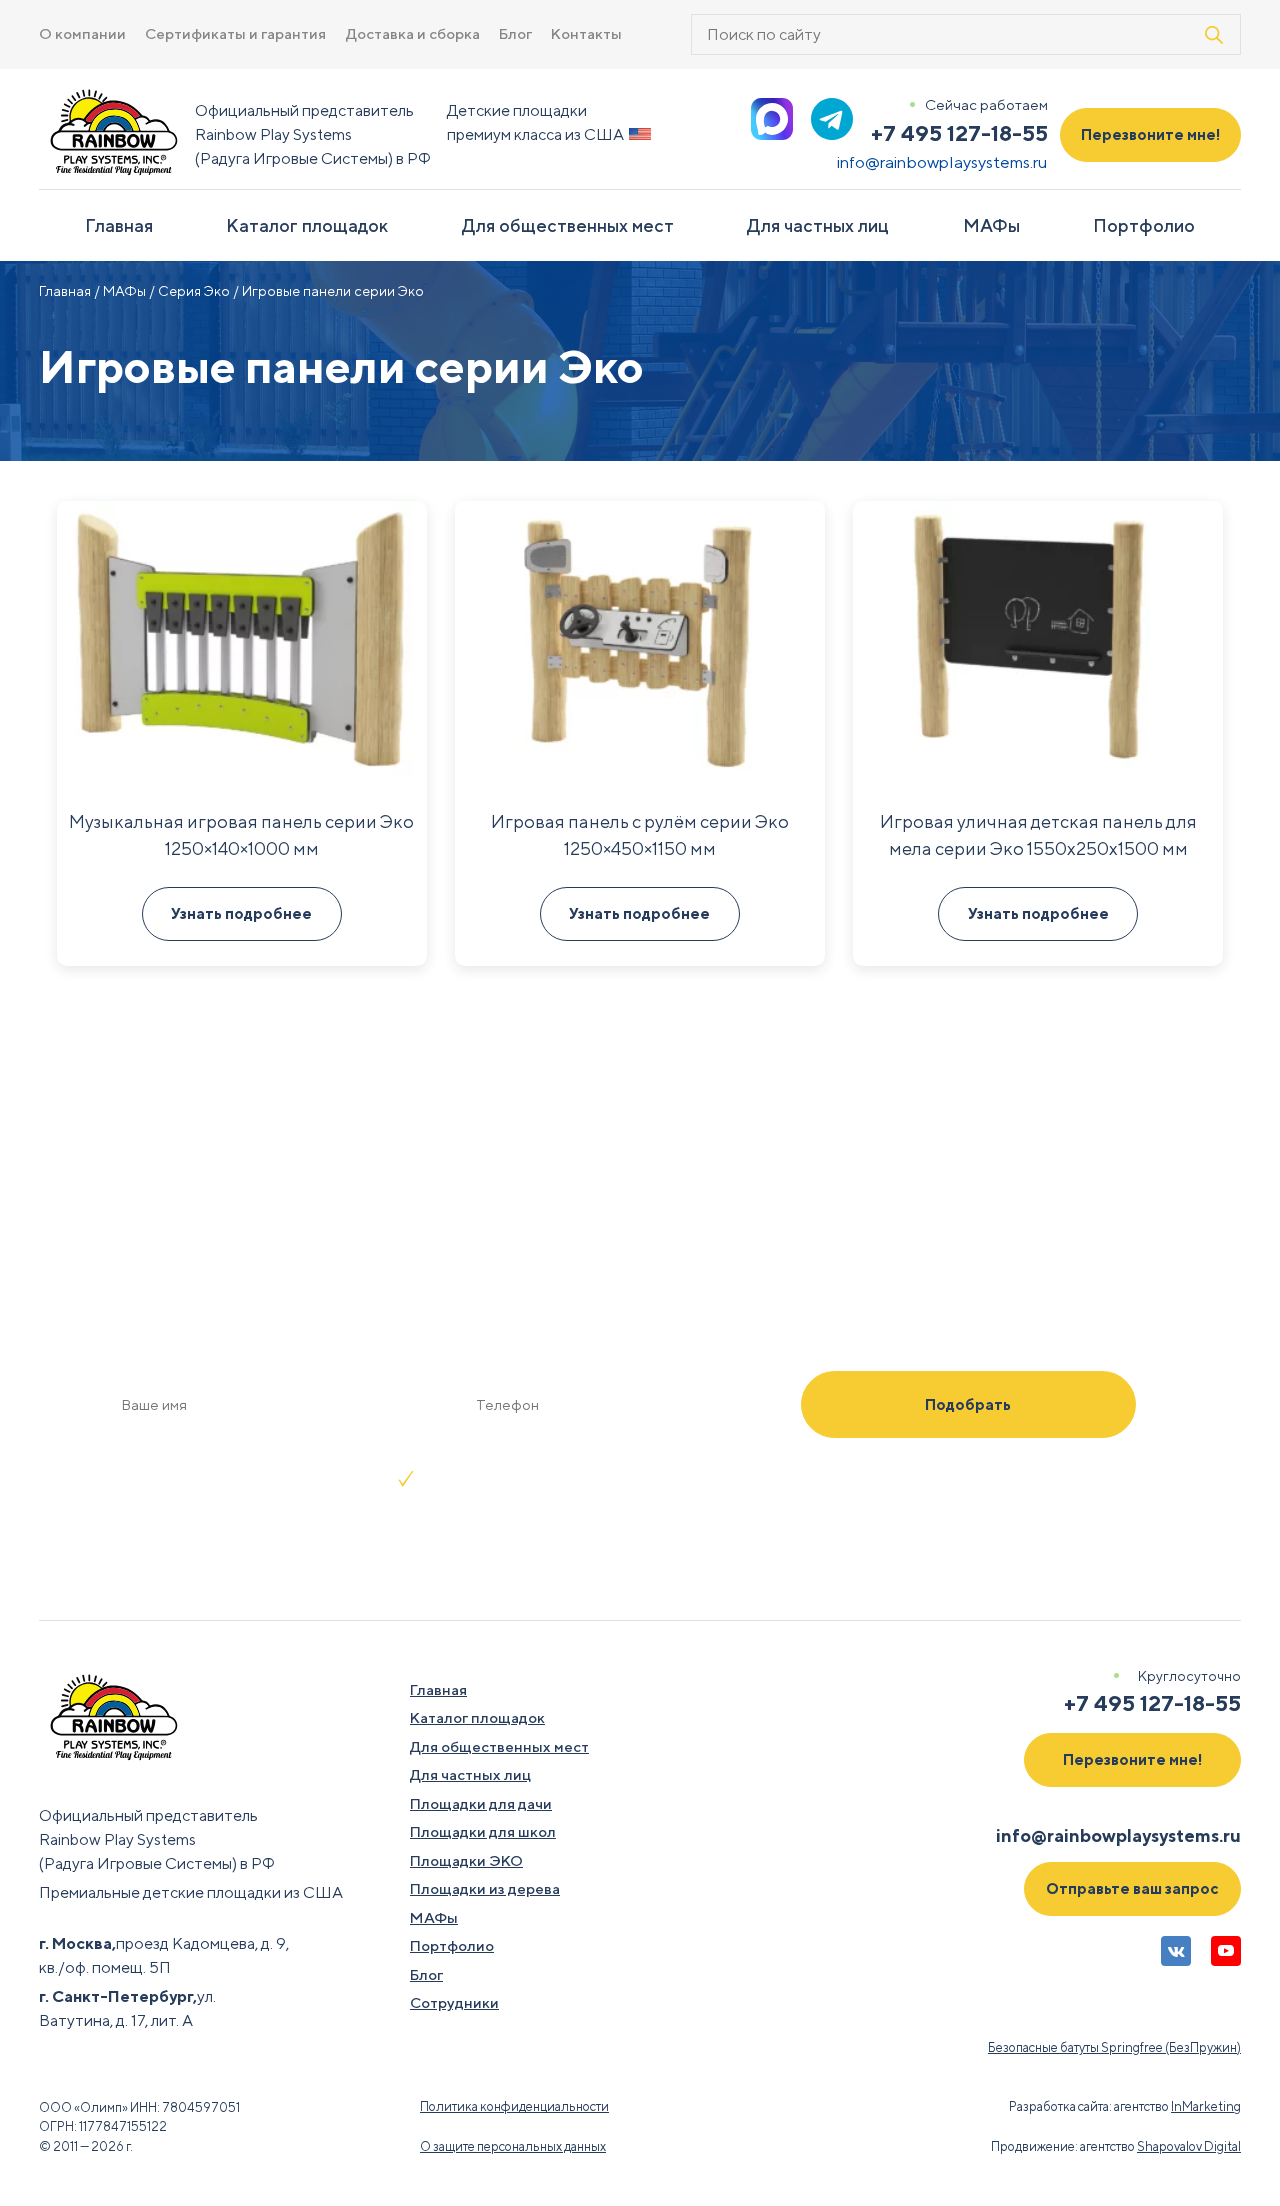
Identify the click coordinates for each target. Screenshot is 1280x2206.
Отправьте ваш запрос (1132, 1888)
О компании (82, 33)
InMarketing (1206, 2106)
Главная (119, 225)
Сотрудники (454, 2002)
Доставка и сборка (413, 33)
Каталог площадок (307, 225)
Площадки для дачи (481, 1803)
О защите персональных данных (513, 2146)
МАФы (991, 225)
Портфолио (1144, 225)
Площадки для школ (483, 1831)
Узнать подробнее (241, 913)
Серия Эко (194, 291)
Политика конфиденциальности (514, 2106)
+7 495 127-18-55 (959, 133)
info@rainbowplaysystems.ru (942, 162)
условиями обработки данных (769, 1478)
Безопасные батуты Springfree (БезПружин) (1114, 2047)
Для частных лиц (818, 225)
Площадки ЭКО (466, 1860)
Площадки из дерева (485, 1888)
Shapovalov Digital (1189, 2146)
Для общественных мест (568, 225)
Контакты (586, 33)
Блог (515, 33)
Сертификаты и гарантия (235, 33)
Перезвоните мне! (1151, 134)
